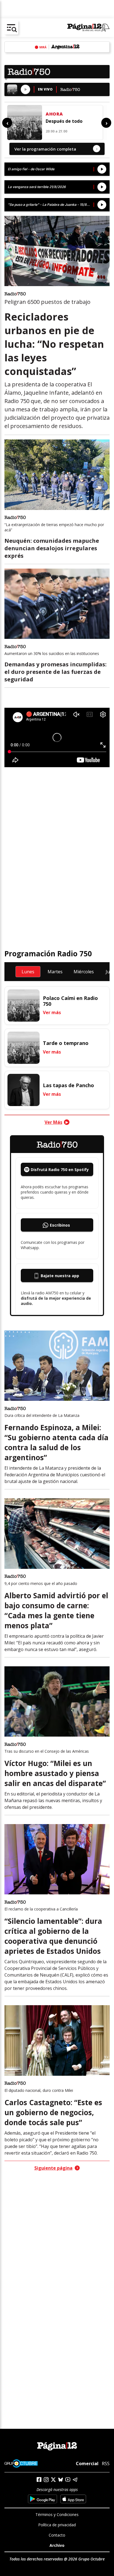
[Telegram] (75, 2479)
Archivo (57, 2545)
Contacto (57, 2535)
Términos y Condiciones (57, 2514)
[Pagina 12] (88, 28)
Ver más (52, 1012)
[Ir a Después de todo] (25, 122)
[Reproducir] (25, 89)
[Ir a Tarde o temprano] (24, 1048)
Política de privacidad (57, 2525)
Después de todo (64, 121)
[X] (53, 2480)
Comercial (87, 2463)
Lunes (28, 972)
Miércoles (84, 972)
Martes (55, 972)
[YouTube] (68, 2479)
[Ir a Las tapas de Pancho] (24, 1090)
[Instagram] (46, 2480)
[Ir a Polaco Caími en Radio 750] (24, 1006)
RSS (106, 2464)
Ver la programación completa (56, 149)
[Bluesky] (61, 2480)
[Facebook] (39, 2479)
